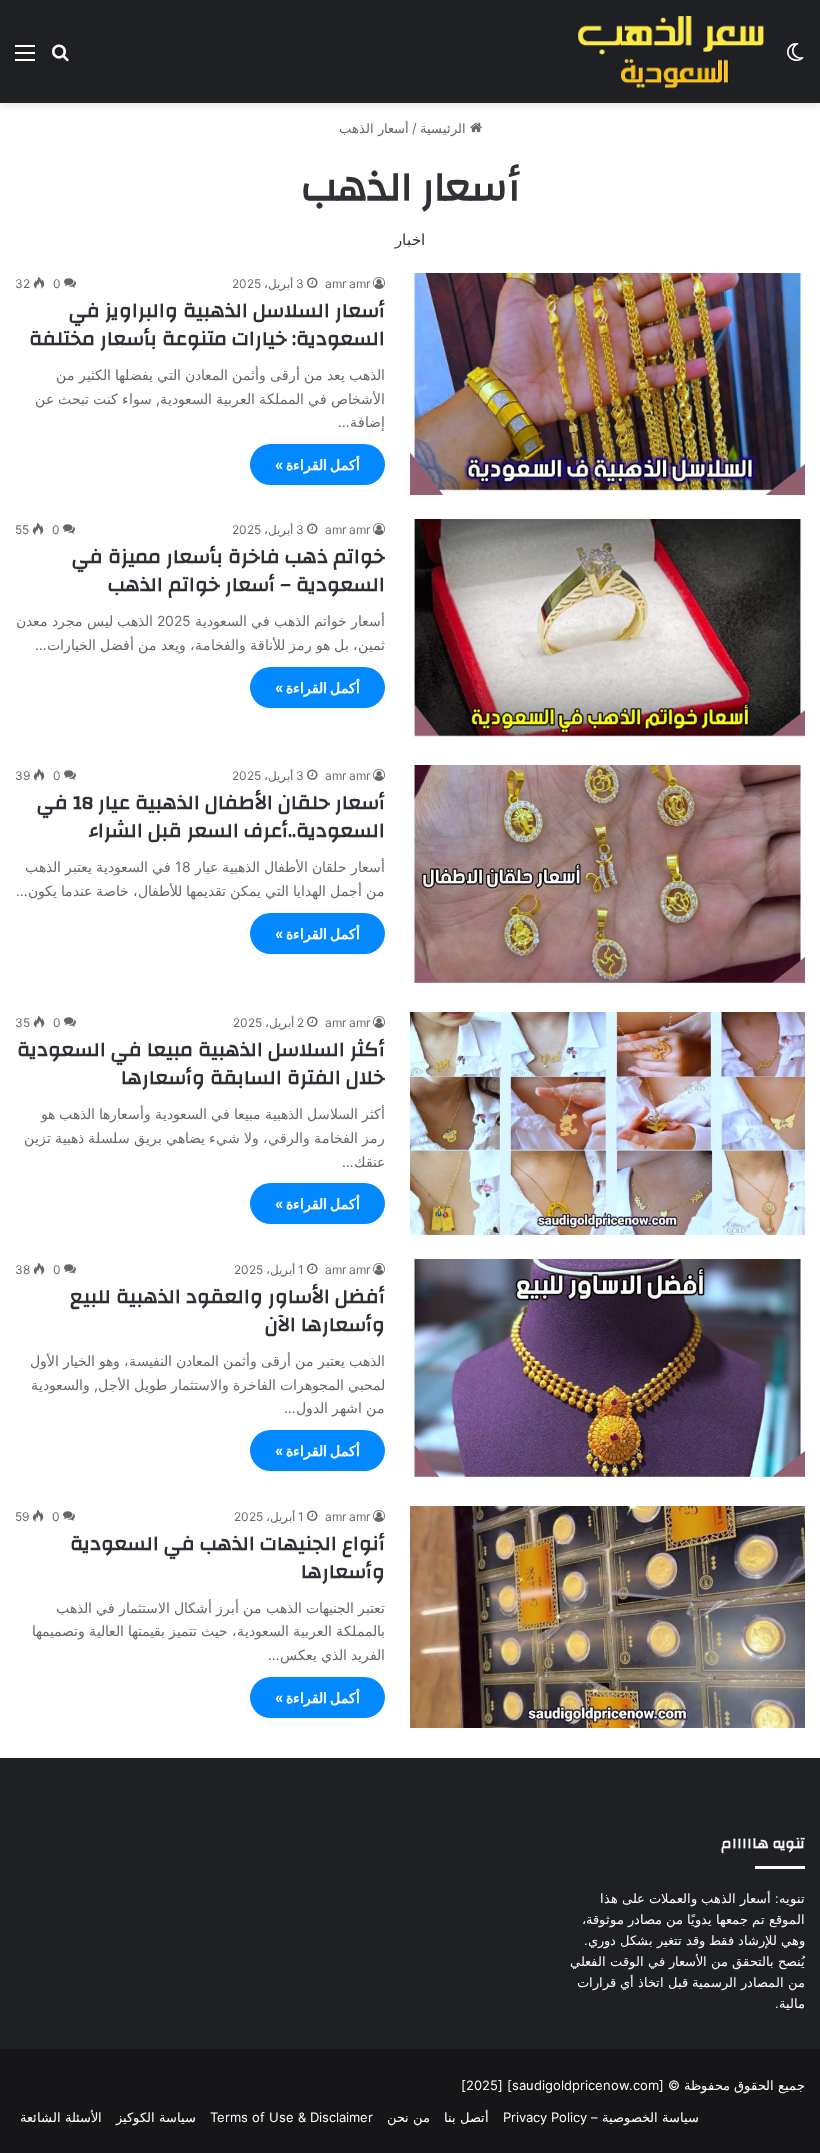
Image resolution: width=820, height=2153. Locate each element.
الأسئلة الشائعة (61, 2117)
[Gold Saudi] (670, 51)
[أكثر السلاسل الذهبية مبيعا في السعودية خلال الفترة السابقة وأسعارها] (607, 1123)
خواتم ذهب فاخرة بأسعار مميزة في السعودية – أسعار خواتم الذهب (228, 570)
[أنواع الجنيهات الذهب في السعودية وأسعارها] (607, 1617)
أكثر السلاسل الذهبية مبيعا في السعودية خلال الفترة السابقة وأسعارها (201, 1063)
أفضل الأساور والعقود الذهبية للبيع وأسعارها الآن (227, 1310)
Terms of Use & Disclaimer (291, 2117)
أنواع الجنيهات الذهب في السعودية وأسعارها (227, 1557)
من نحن (408, 2117)
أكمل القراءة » (317, 464)
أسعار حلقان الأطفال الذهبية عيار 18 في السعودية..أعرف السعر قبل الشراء (211, 816)
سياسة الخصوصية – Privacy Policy (601, 2117)
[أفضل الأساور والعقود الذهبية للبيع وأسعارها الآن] (607, 1370)
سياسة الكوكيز (156, 2117)
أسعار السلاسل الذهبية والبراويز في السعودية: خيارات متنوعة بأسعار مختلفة (207, 324)
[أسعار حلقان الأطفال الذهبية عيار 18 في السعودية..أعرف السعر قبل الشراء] (607, 876)
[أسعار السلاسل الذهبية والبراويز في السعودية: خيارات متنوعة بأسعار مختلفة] (607, 384)
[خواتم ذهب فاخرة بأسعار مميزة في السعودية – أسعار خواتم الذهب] (607, 630)
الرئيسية (445, 128)
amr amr (347, 283)
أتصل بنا (466, 2117)
